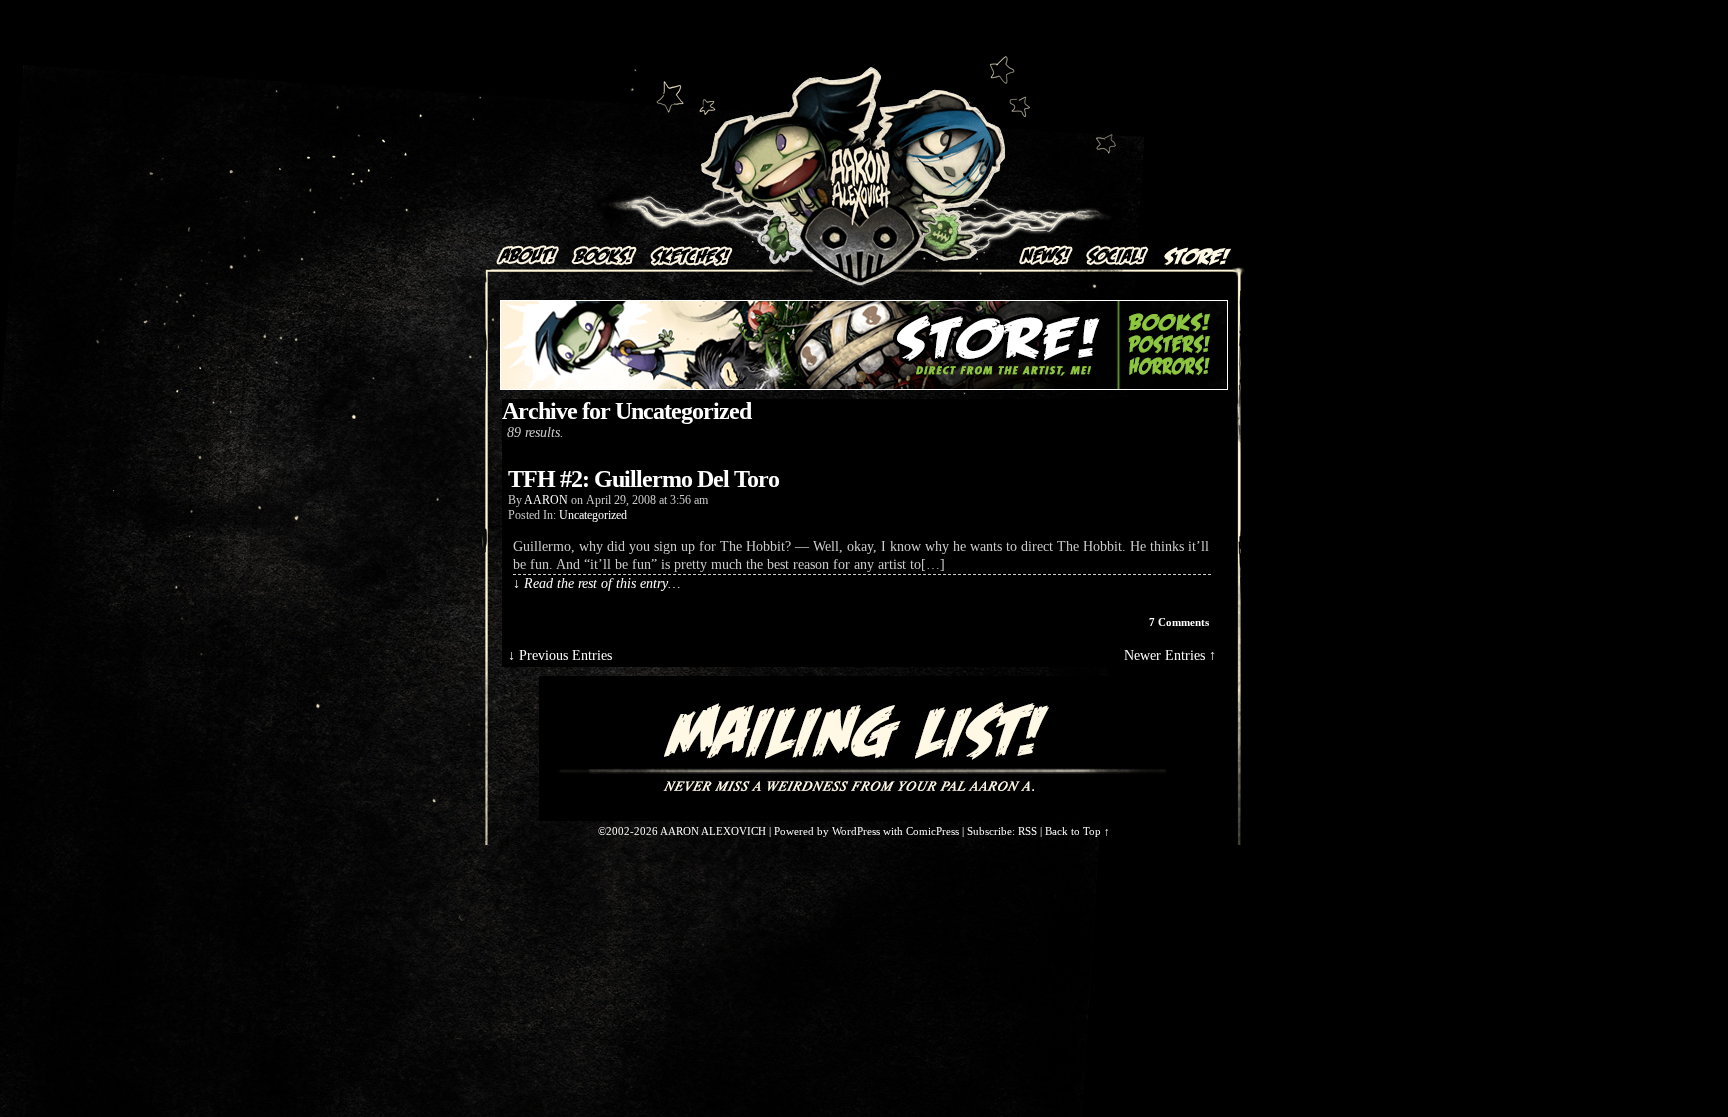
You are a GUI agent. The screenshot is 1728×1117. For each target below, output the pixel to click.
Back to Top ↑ (1077, 831)
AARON (546, 500)
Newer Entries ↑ (1170, 655)
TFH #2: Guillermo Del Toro (643, 479)
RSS (1027, 831)
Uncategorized (593, 515)
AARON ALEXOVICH (861, 145)
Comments (1179, 622)
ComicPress (932, 831)
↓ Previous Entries (560, 655)
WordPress (856, 831)
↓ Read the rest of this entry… (596, 583)
